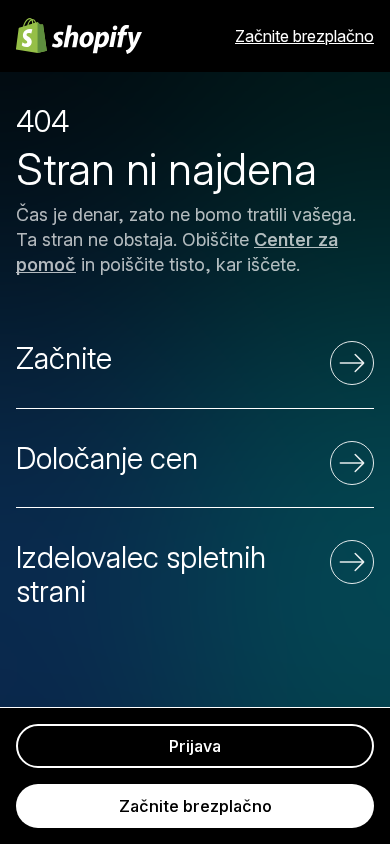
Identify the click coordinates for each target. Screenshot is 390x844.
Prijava (195, 746)
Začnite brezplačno (304, 36)
